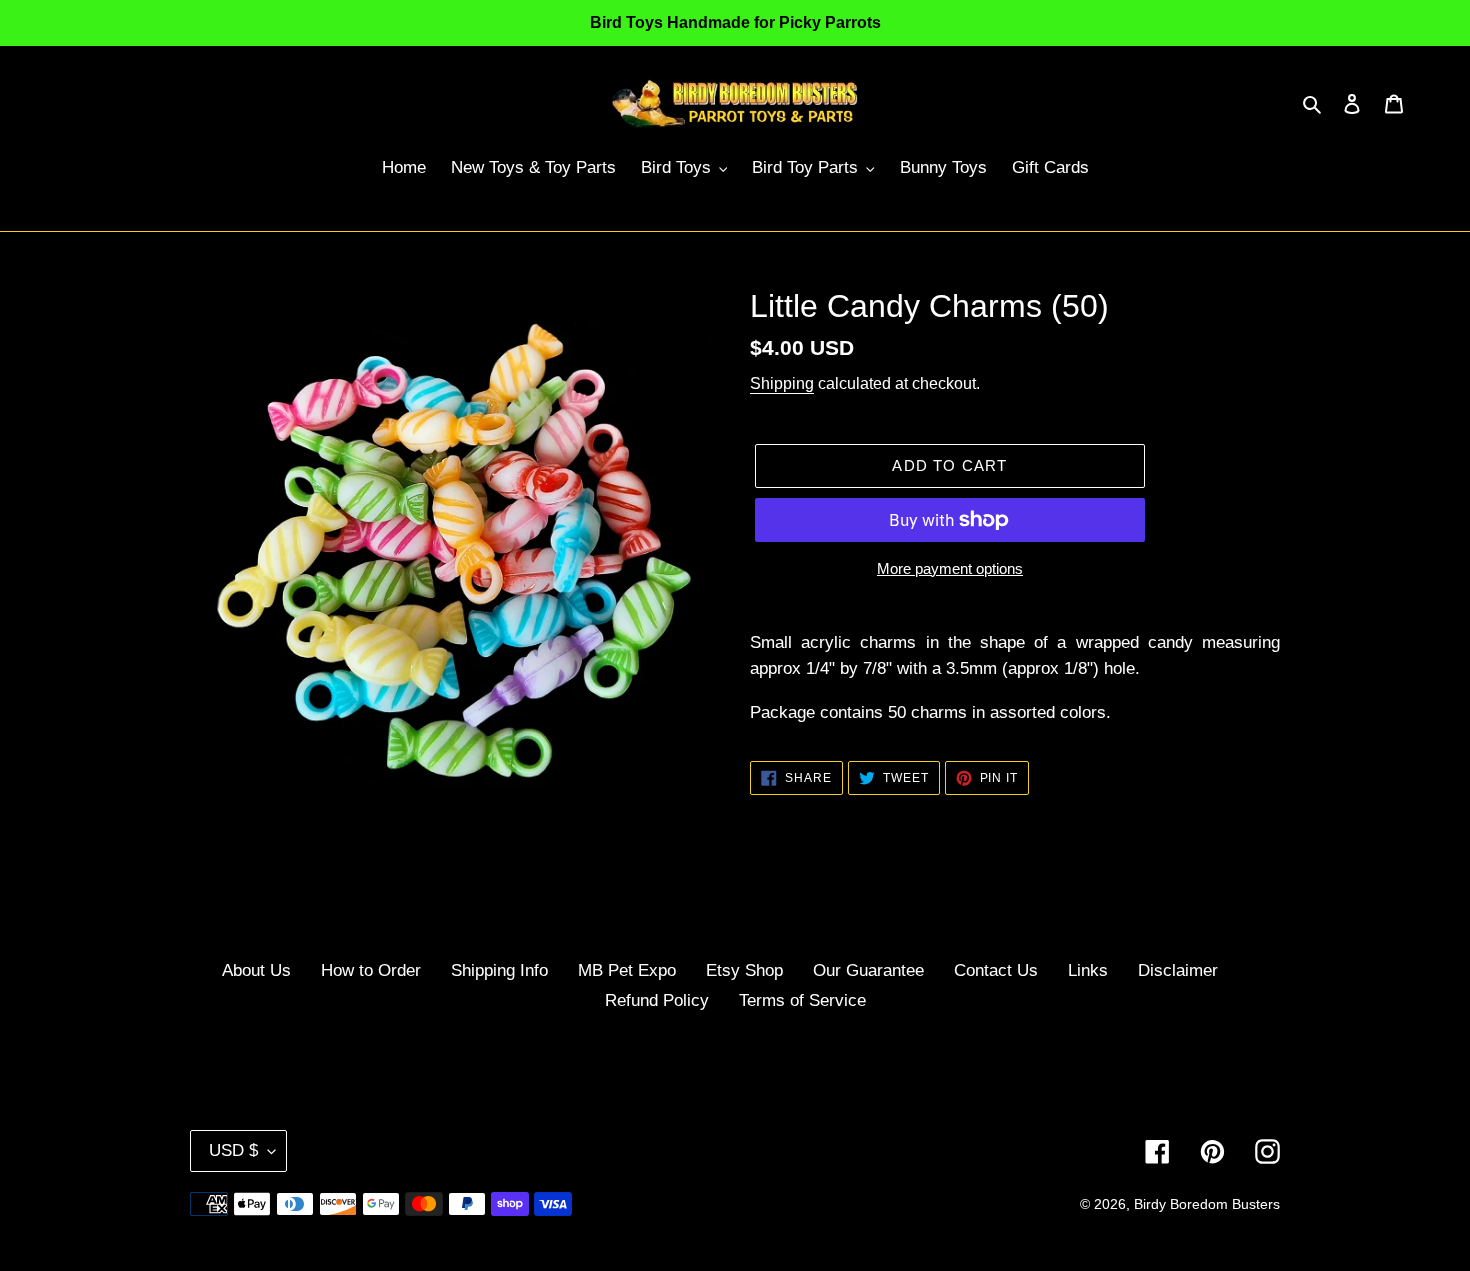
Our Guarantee (868, 970)
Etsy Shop (744, 970)
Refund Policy (657, 1000)
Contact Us (996, 970)
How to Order (371, 970)
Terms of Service (802, 1000)
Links (1088, 970)
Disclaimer (1178, 970)
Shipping (782, 383)
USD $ (233, 1150)
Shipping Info (499, 970)
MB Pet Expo (627, 970)
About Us (256, 970)
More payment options (950, 568)
